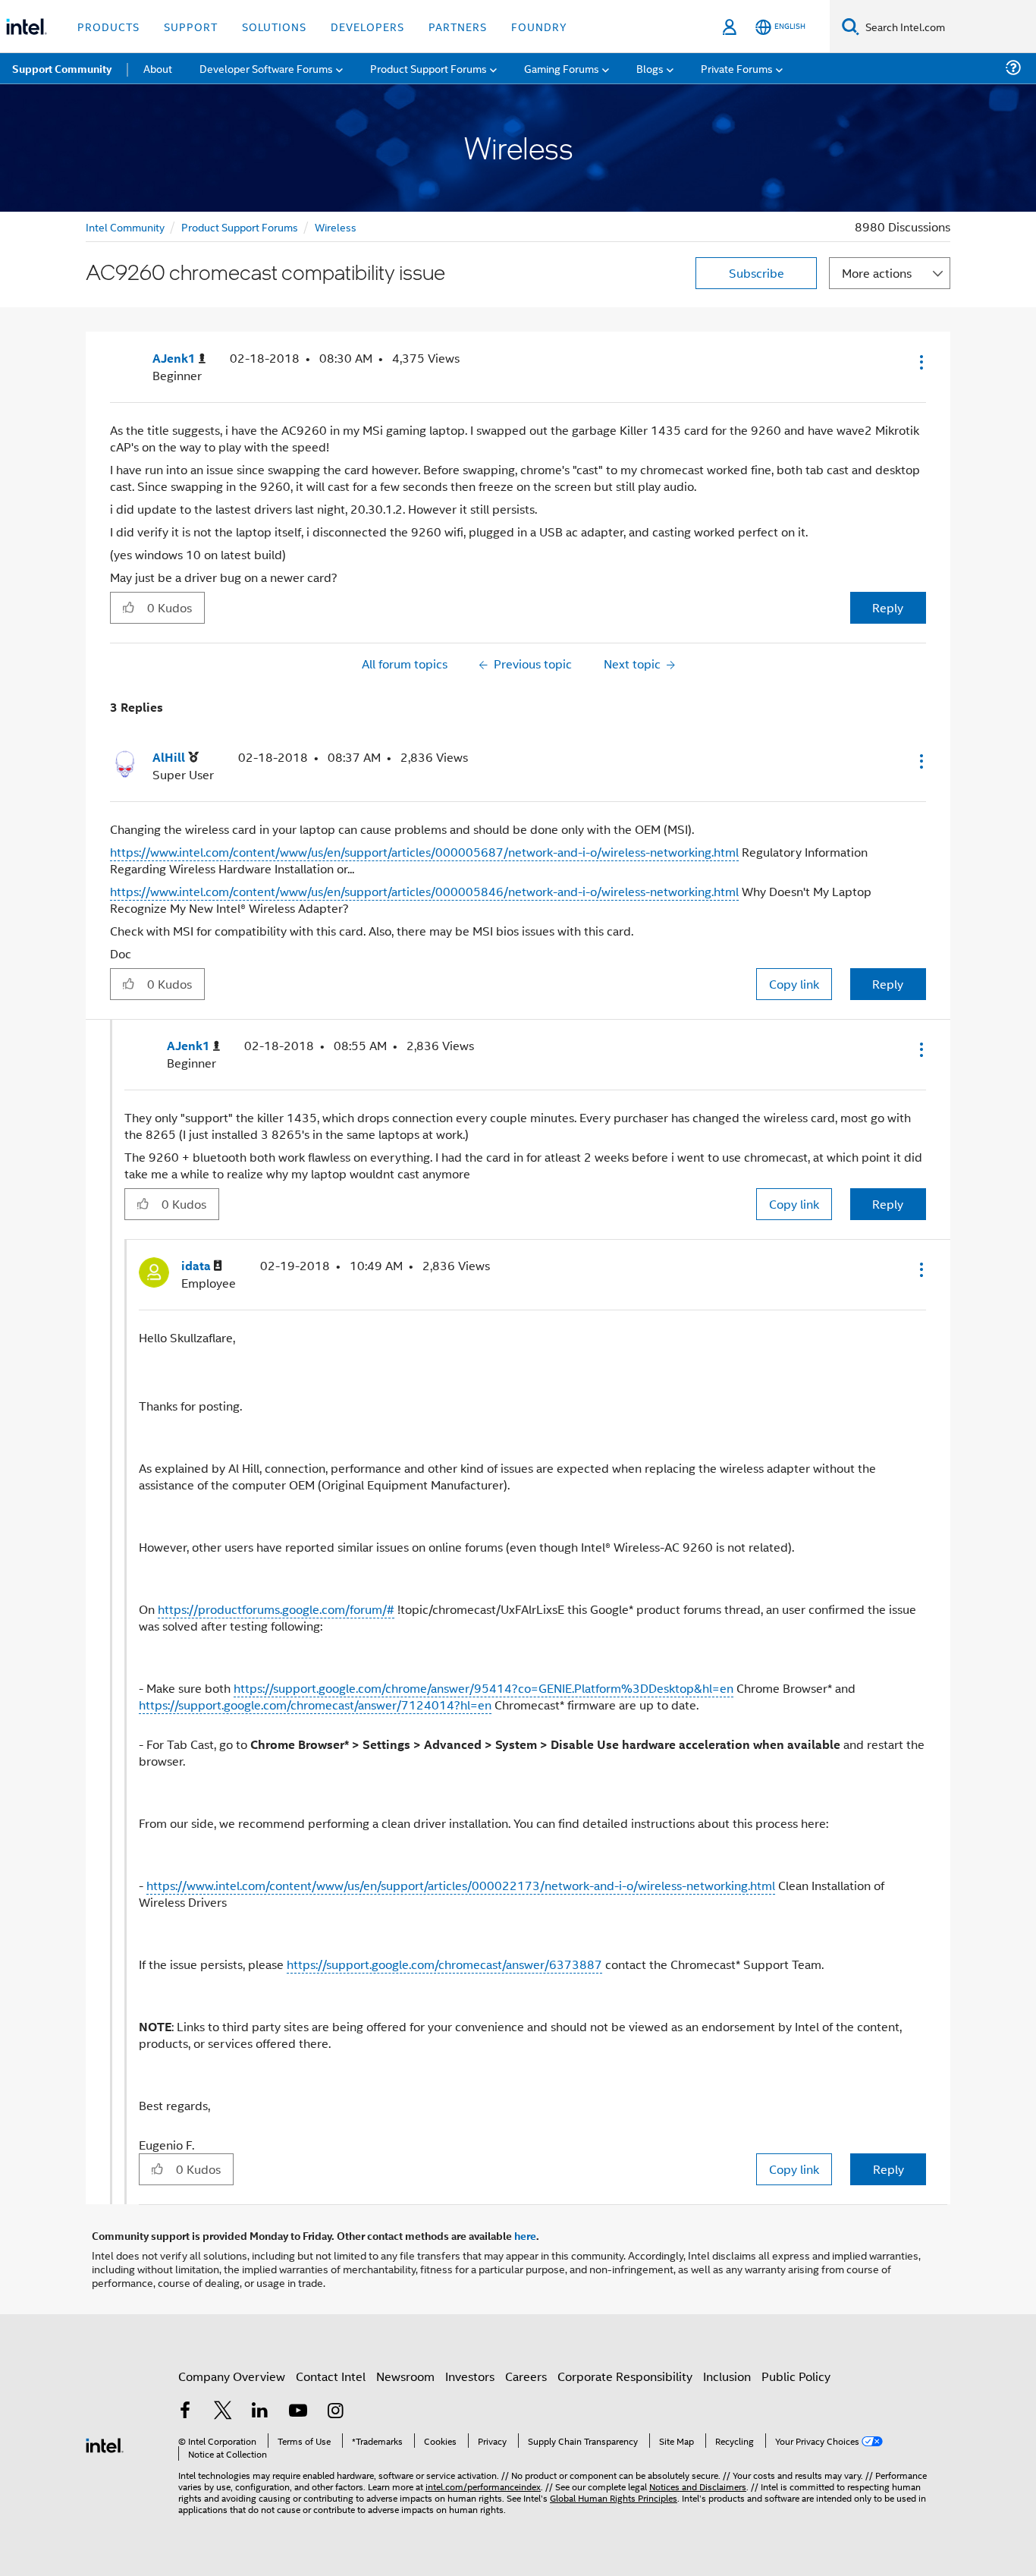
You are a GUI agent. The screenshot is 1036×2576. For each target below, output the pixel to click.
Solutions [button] (274, 26)
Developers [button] (367, 26)
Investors (470, 2376)
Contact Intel (331, 2376)
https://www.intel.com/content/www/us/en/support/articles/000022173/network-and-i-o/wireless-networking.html (461, 1885)
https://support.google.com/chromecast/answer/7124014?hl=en (315, 1705)
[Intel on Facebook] (185, 2412)
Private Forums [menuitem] (737, 68)
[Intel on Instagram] (335, 2412)
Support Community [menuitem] (62, 68)
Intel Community (125, 226)
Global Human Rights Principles (614, 2497)
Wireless (336, 226)
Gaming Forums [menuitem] (562, 68)
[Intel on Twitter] (223, 2412)
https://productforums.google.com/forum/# (276, 1609)
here (525, 2235)
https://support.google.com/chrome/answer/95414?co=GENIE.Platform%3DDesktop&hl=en (483, 1688)
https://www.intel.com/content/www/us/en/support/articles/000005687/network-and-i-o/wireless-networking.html (424, 852)
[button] (920, 362)
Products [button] (108, 26)
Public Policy (796, 2376)
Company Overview (232, 2376)
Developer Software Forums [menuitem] (266, 68)
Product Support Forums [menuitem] (429, 68)
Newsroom (405, 2376)
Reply (888, 607)
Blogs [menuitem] (650, 68)
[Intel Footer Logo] (105, 2444)
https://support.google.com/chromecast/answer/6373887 (444, 1964)
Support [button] (191, 26)
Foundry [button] (539, 26)
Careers (526, 2376)
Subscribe (757, 273)
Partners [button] (458, 26)
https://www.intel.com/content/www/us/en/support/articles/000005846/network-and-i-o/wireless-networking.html (424, 891)
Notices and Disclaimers (698, 2486)
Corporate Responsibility (625, 2376)
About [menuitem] (158, 68)
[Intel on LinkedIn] (260, 2412)
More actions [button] (877, 273)
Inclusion (727, 2376)
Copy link (794, 984)
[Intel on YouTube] (298, 2412)
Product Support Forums (240, 226)
